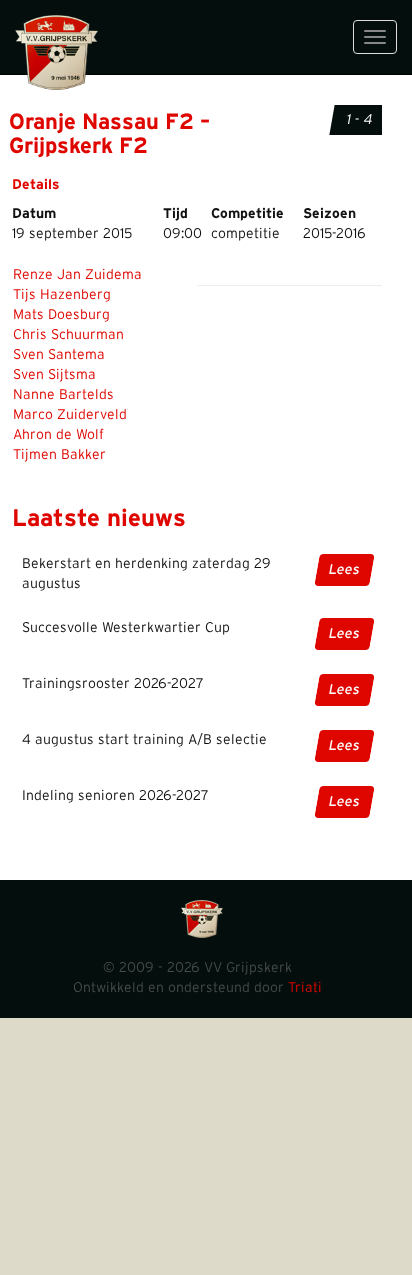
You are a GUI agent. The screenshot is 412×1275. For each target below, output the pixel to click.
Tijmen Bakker (59, 455)
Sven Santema (59, 355)
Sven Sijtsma (54, 375)
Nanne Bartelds (63, 395)
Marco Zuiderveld (70, 415)
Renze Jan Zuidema (77, 275)
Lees (344, 570)
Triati (305, 988)
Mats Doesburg (61, 315)
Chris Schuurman (68, 335)
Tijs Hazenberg (62, 295)
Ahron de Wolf (58, 435)
